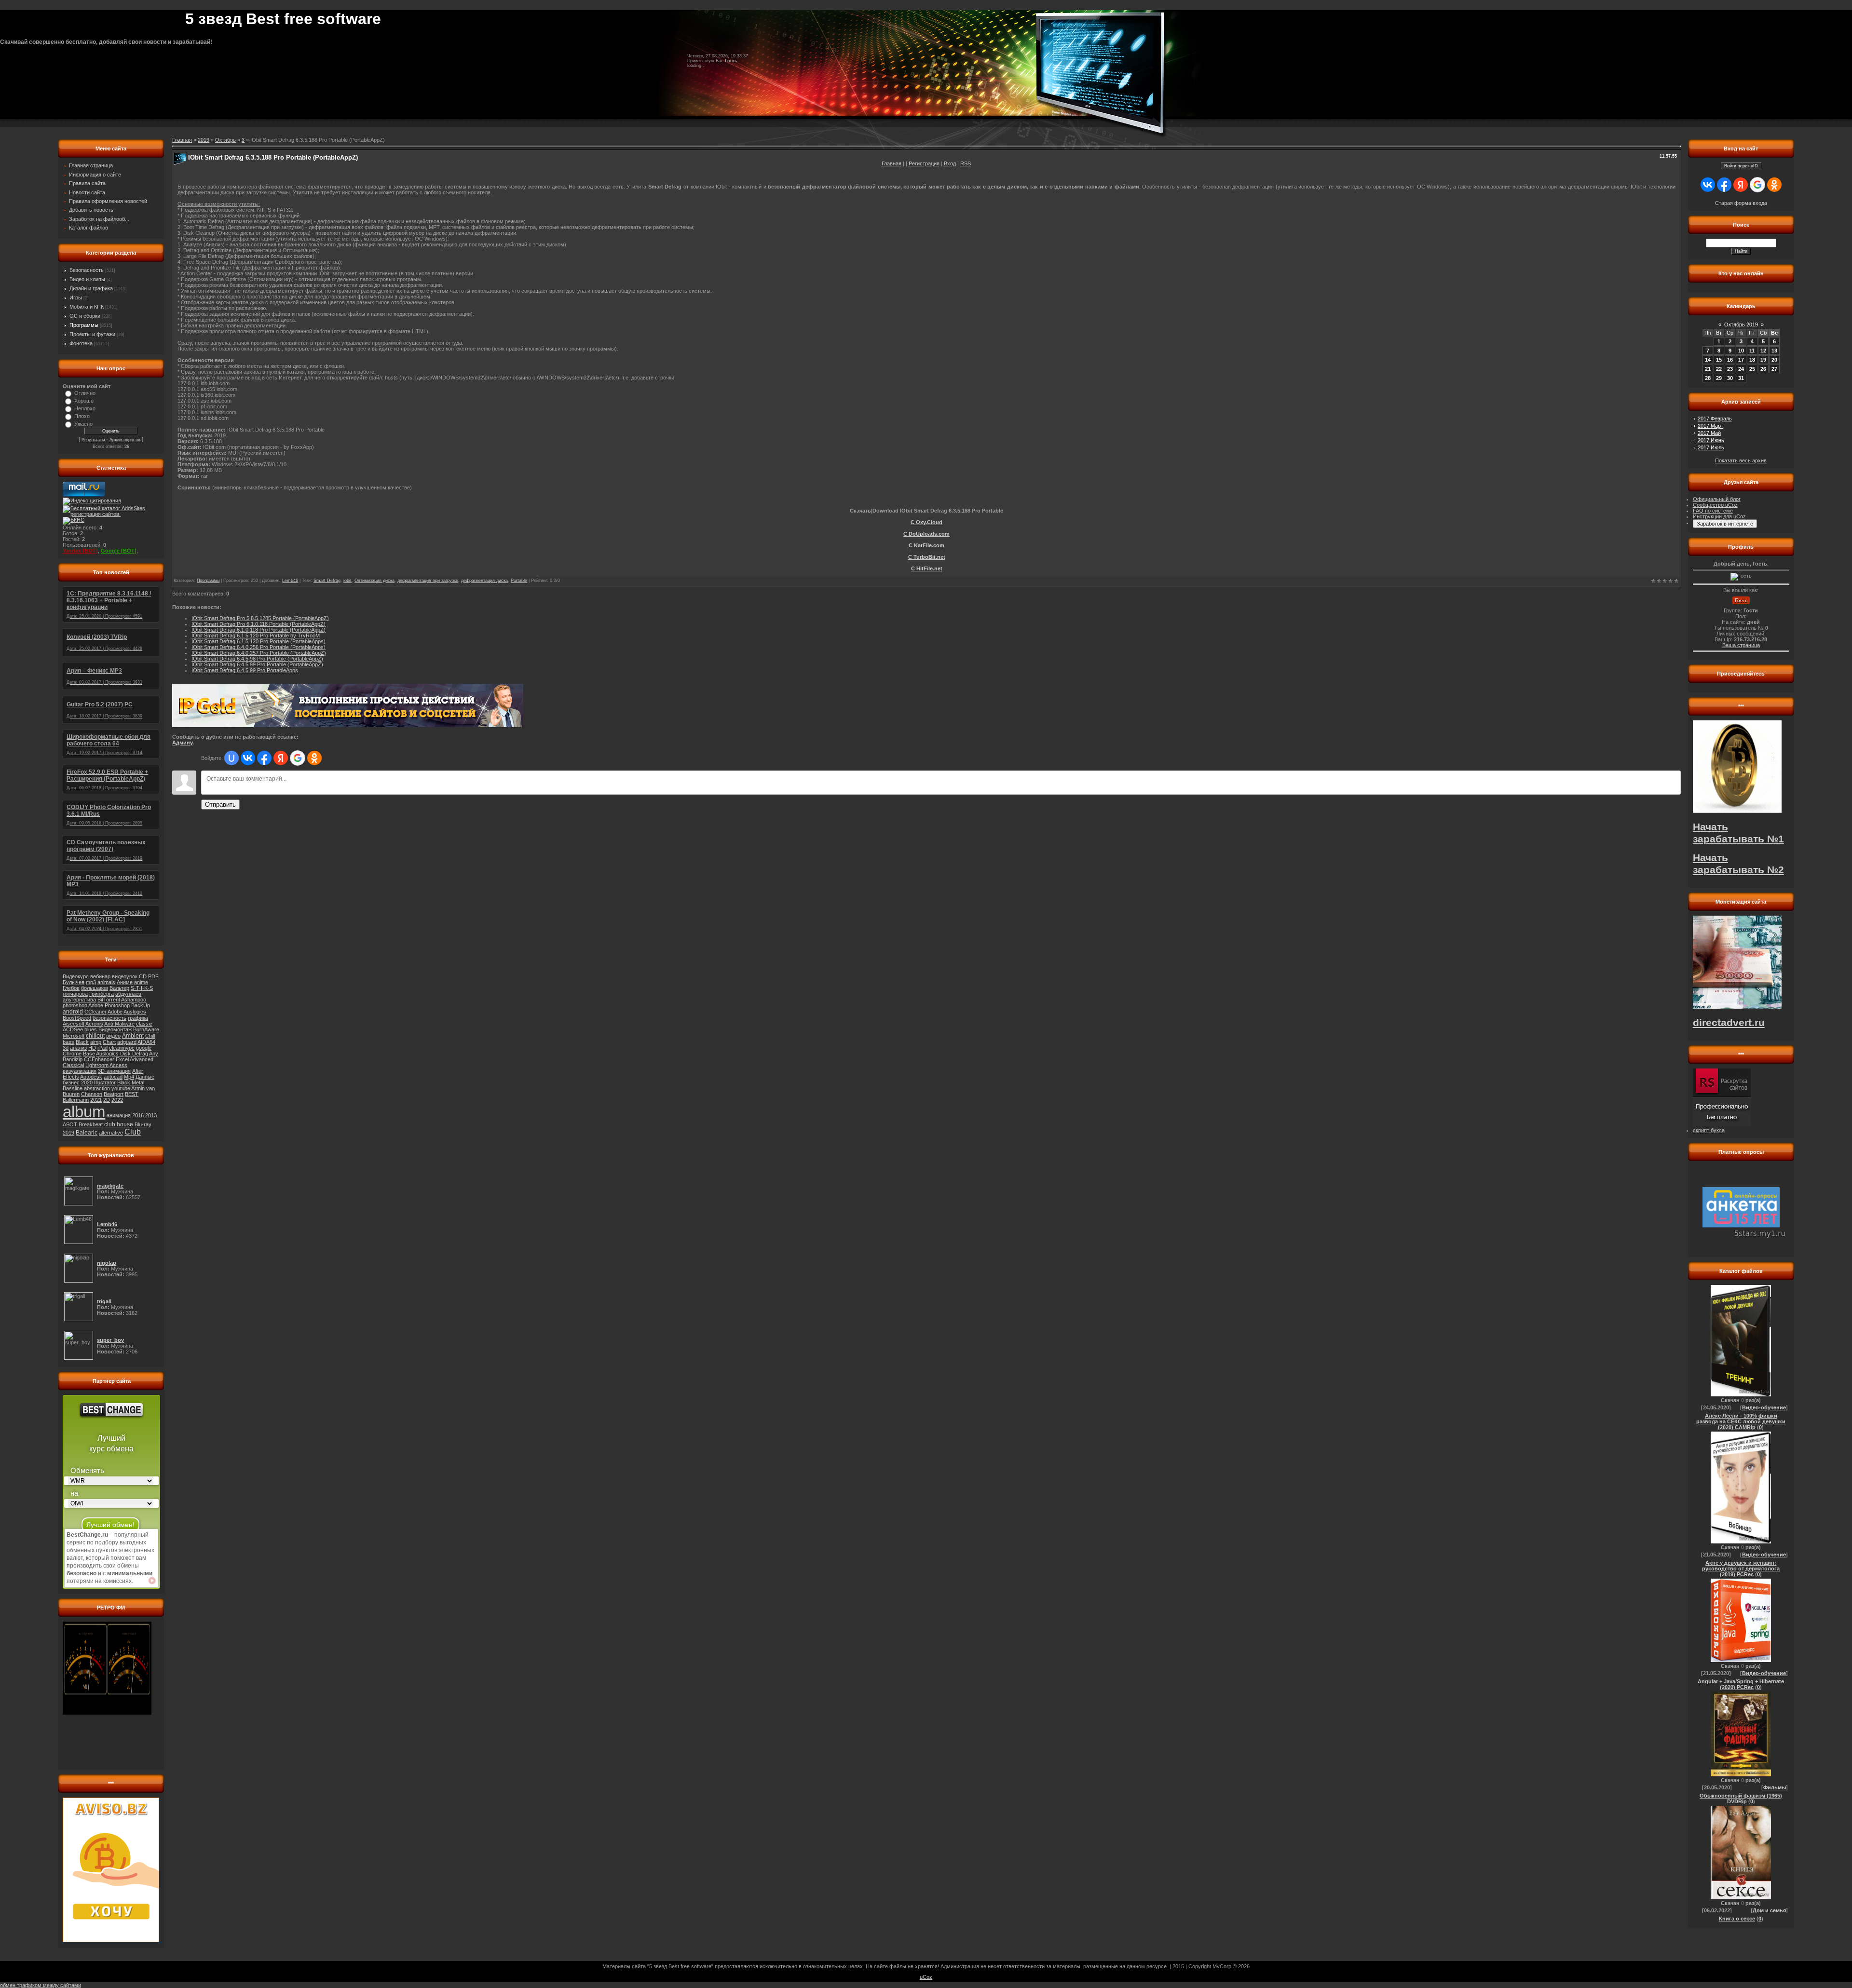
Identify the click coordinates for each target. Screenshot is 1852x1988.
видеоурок (125, 976)
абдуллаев (128, 994)
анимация (119, 1115)
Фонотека (81, 343)
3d (66, 1048)
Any (154, 1054)
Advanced (142, 1059)
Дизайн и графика (91, 288)
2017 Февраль (1715, 419)
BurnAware (146, 1029)
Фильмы (1775, 1787)
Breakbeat (91, 1124)
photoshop (75, 1005)
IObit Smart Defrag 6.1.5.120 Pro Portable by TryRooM (256, 636)
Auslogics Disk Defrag (122, 1054)
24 (1741, 369)
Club (133, 1132)
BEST (132, 1094)
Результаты (93, 440)
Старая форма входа (1741, 203)
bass (68, 1042)
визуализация (80, 1071)
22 (1719, 369)
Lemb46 (290, 581)
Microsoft (74, 1036)
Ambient (133, 1036)
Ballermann (76, 1100)
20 (1774, 360)
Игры (76, 298)
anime (141, 982)
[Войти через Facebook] (264, 758)
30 (1730, 378)
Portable (519, 581)
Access (118, 1065)
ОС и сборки (85, 316)
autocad (113, 1077)
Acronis (94, 1024)
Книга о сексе (1737, 1919)
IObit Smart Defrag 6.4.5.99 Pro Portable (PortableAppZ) (257, 664)
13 (1774, 351)
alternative (111, 1133)
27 (1774, 369)
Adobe (115, 1012)
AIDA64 (146, 1042)
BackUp (141, 1005)
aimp (96, 1042)
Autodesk (91, 1077)
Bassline (73, 1088)
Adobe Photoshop (109, 1005)
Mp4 (129, 1077)
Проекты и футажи (92, 334)
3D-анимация (114, 1071)
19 (1763, 360)
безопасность (109, 1018)
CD (143, 976)
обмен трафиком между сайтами (41, 1985)
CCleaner (95, 1012)
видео (113, 1036)
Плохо (82, 416)
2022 (117, 1100)
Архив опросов (125, 440)
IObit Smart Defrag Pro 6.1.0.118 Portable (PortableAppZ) (259, 624)
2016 (138, 1115)
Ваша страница (1741, 645)
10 (1741, 351)
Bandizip (73, 1059)
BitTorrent (109, 1000)
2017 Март (1710, 426)
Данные (145, 1077)
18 (1752, 360)
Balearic (87, 1133)
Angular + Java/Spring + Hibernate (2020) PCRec (1741, 1684)
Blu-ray (143, 1124)
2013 (151, 1115)
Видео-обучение (1764, 1407)
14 (1708, 360)
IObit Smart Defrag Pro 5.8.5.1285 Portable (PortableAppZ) (260, 618)
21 (1708, 369)
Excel (122, 1059)
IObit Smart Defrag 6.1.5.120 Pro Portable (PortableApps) (259, 641)
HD (92, 1048)
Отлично (85, 393)
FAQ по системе (1713, 511)
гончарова (75, 994)
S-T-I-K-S (142, 988)
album (84, 1112)
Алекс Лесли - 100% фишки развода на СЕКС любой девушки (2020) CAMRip (1741, 1421)
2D (107, 1100)
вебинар (100, 976)
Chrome (72, 1054)
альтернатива (79, 1000)
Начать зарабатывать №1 (1738, 833)
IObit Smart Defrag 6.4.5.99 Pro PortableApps (245, 670)
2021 (96, 1100)
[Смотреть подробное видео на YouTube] (152, 1581)
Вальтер (119, 988)
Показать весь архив (1741, 460)
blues (91, 1029)
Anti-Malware (119, 1024)
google (144, 1048)
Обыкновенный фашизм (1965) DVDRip (1741, 1799)
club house (119, 1124)
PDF (153, 976)
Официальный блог (1717, 499)
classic (144, 1024)
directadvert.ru (1729, 1023)
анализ (78, 1048)
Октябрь (225, 140)
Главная (892, 163)
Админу (182, 743)
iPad (102, 1048)
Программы (84, 325)
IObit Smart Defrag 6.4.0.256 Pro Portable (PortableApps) (259, 647)
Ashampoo (134, 1000)
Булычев (74, 982)
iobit (347, 581)
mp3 (91, 982)
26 (1763, 369)
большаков (95, 988)
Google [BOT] (119, 551)
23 (1730, 369)
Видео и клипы (87, 279)
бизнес (71, 1082)
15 (1719, 360)
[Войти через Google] (298, 758)
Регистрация (924, 163)
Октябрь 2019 (1741, 325)
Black (82, 1042)
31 (1741, 378)
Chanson (92, 1094)
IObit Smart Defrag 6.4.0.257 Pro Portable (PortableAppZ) (259, 653)
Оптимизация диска (374, 581)
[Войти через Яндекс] (281, 758)
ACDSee (73, 1029)
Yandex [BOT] (80, 551)
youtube (121, 1088)
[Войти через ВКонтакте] (248, 758)
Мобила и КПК (87, 307)
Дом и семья (1769, 1910)
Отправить (220, 805)
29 (1719, 378)
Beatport (114, 1094)
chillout (95, 1036)
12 (1763, 351)
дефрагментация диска (484, 581)
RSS (966, 163)
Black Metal (131, 1082)
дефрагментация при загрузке (428, 581)
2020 (87, 1082)
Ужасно (83, 424)
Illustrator (105, 1082)
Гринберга (102, 994)
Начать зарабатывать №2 (1738, 864)
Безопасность (87, 270)
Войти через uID (1741, 166)
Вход (950, 163)
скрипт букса (1709, 1130)
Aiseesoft (74, 1024)
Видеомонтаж (115, 1029)
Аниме (125, 982)
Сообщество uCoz (1715, 505)
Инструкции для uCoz (1719, 516)
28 (1708, 378)
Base (89, 1054)
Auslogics (135, 1012)
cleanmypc (122, 1048)
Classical (73, 1065)
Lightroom (97, 1065)
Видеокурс (76, 976)
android (73, 1012)
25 (1752, 369)
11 (1752, 351)
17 (1741, 360)
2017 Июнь (1711, 440)
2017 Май (1709, 433)
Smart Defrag (327, 581)
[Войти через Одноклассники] (314, 758)
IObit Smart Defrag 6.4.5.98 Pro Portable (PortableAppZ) (257, 659)
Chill (150, 1036)
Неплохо (85, 408)
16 (1730, 360)
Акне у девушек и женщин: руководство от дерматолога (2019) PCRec (1741, 1569)
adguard (127, 1042)
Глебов (71, 988)
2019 (68, 1133)
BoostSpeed (77, 1018)
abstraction (97, 1088)
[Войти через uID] (231, 758)
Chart (109, 1042)
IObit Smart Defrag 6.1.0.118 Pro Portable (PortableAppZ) (259, 630)
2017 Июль (1711, 447)
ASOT (70, 1124)
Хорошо (84, 401)
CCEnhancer (99, 1059)
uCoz (926, 1977)
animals (106, 982)
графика (138, 1018)
